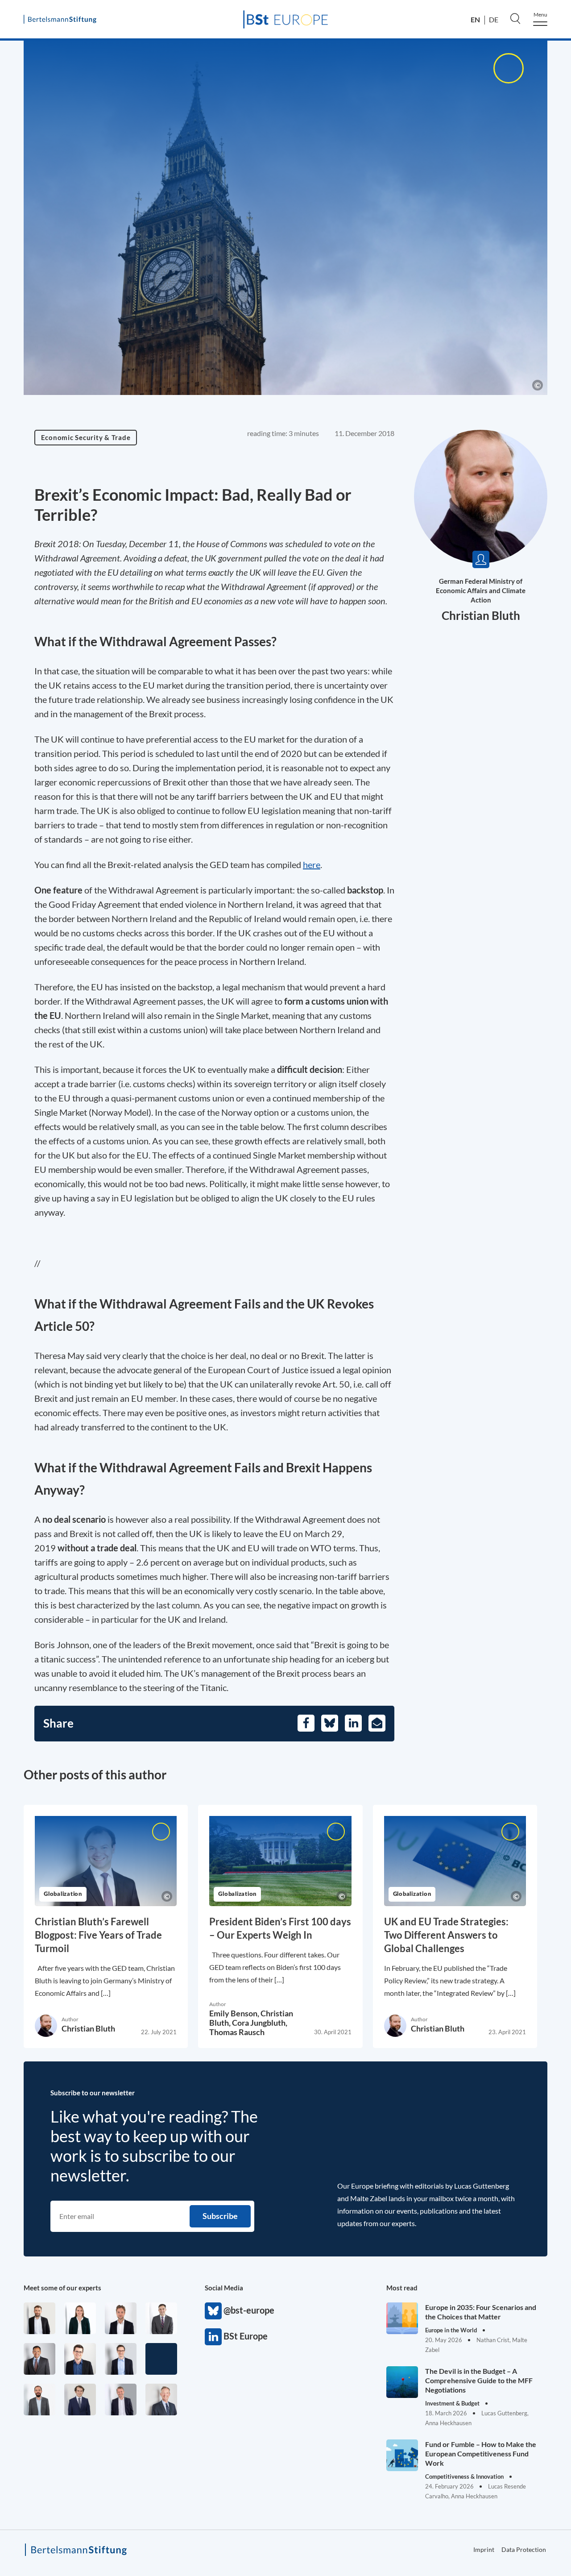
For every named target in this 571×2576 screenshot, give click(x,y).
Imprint (484, 2549)
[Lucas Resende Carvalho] (121, 2318)
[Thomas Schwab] (80, 2359)
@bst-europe (213, 2311)
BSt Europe (213, 2337)
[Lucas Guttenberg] (39, 2399)
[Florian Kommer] (121, 2359)
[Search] (515, 18)
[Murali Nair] (39, 2359)
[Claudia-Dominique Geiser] (80, 2318)
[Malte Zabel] (121, 2399)
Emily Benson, (235, 2013)
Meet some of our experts (62, 2288)
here (312, 864)
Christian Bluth (481, 615)
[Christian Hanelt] (161, 2399)
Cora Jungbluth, (260, 2023)
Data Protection (524, 2549)
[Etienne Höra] (80, 2399)
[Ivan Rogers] (161, 2359)
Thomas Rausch (237, 2032)
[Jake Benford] (39, 2318)
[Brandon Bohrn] (161, 2318)
